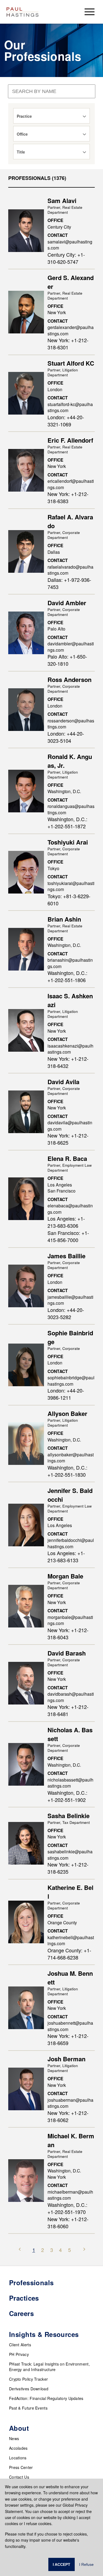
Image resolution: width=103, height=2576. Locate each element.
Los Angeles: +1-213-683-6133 (66, 1556)
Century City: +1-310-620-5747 (66, 258)
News (14, 2438)
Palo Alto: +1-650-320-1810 (67, 660)
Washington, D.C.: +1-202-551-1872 (67, 823)
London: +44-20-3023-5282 (66, 1313)
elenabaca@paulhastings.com (70, 1209)
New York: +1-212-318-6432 (68, 1062)
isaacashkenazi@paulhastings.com (70, 1049)
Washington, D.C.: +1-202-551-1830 (67, 1471)
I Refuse (86, 2564)
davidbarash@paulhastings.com (71, 1697)
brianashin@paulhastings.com (70, 963)
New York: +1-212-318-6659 (68, 2039)
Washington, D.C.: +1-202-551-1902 (67, 1796)
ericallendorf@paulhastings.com (71, 484)
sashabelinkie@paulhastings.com (70, 1855)
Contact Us (19, 2477)
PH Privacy (19, 2354)
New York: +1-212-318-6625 (68, 1139)
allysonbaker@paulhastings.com (71, 1458)
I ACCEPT (62, 2564)
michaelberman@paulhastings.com (70, 2195)
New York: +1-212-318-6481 (68, 1710)
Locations (18, 2458)
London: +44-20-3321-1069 (66, 421)
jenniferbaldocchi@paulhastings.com (71, 1543)
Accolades (18, 2448)
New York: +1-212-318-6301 (68, 344)
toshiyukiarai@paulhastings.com (71, 886)
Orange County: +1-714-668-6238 (69, 1954)
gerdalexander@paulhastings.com (71, 330)
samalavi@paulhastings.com (70, 245)
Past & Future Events (28, 2408)
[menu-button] (90, 12)
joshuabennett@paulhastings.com (70, 2026)
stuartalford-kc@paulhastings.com (70, 407)
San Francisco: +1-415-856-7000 (68, 1236)
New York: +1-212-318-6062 (68, 2116)
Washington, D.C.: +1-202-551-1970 (67, 2208)
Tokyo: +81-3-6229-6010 (69, 900)
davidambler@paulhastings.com (71, 647)
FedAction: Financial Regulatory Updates (46, 2398)
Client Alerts (20, 2345)
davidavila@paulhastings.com (70, 1126)
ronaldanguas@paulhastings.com (71, 809)
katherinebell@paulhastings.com (71, 1940)
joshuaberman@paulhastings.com (70, 2103)
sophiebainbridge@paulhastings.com (71, 1381)
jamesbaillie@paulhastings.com (70, 1300)
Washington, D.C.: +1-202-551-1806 (67, 976)
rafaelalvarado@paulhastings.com (70, 570)
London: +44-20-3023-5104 (66, 737)
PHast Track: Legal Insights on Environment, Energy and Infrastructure (49, 2367)
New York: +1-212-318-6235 (68, 1868)
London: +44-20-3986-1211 (66, 1394)
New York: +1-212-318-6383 (68, 497)
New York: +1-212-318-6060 (68, 2223)
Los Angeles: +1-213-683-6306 (66, 1222)
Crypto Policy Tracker (28, 2379)
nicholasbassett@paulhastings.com (70, 1783)
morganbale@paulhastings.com (70, 1620)
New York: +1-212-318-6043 (68, 1634)
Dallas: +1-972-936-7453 (69, 583)
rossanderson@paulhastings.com (71, 724)
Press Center (21, 2467)
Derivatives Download (29, 2389)
